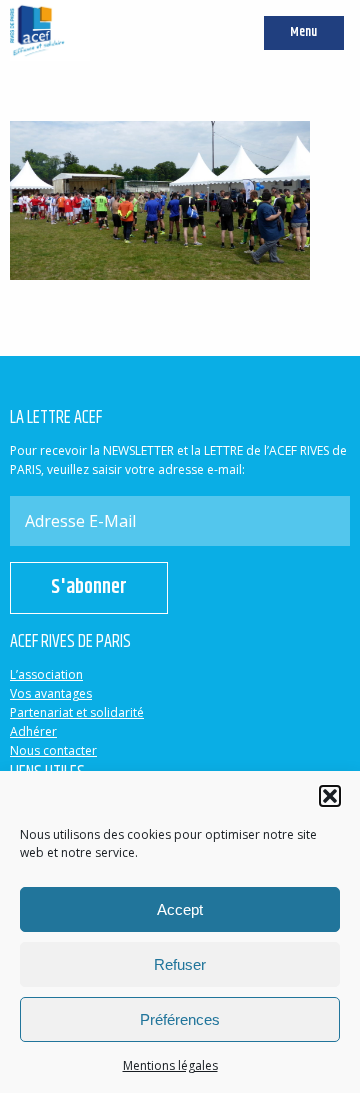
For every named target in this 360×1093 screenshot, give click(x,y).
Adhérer (33, 731)
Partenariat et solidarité (77, 712)
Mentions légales (170, 1065)
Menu (303, 32)
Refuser (180, 964)
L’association (46, 674)
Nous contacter (53, 750)
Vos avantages (51, 693)
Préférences (180, 1019)
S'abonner (89, 587)
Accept (180, 909)
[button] (330, 796)
